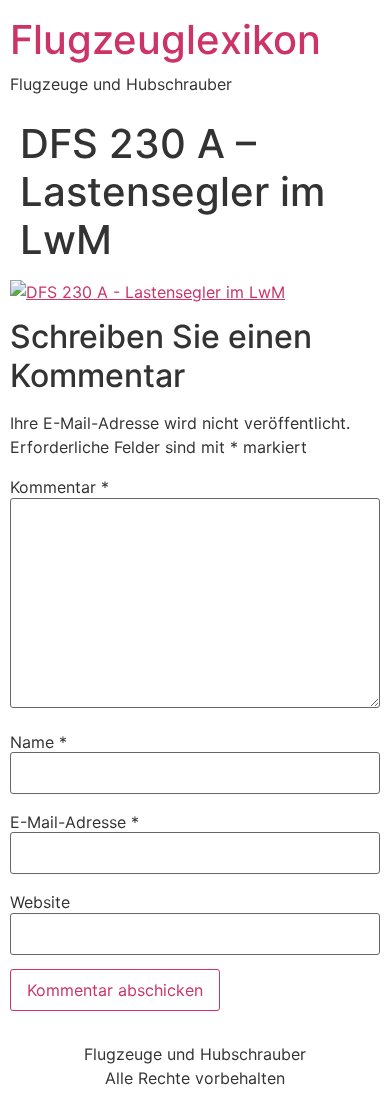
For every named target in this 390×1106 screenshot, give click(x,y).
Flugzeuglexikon (165, 39)
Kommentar (59, 487)
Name (38, 742)
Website (40, 902)
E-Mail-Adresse (74, 822)
